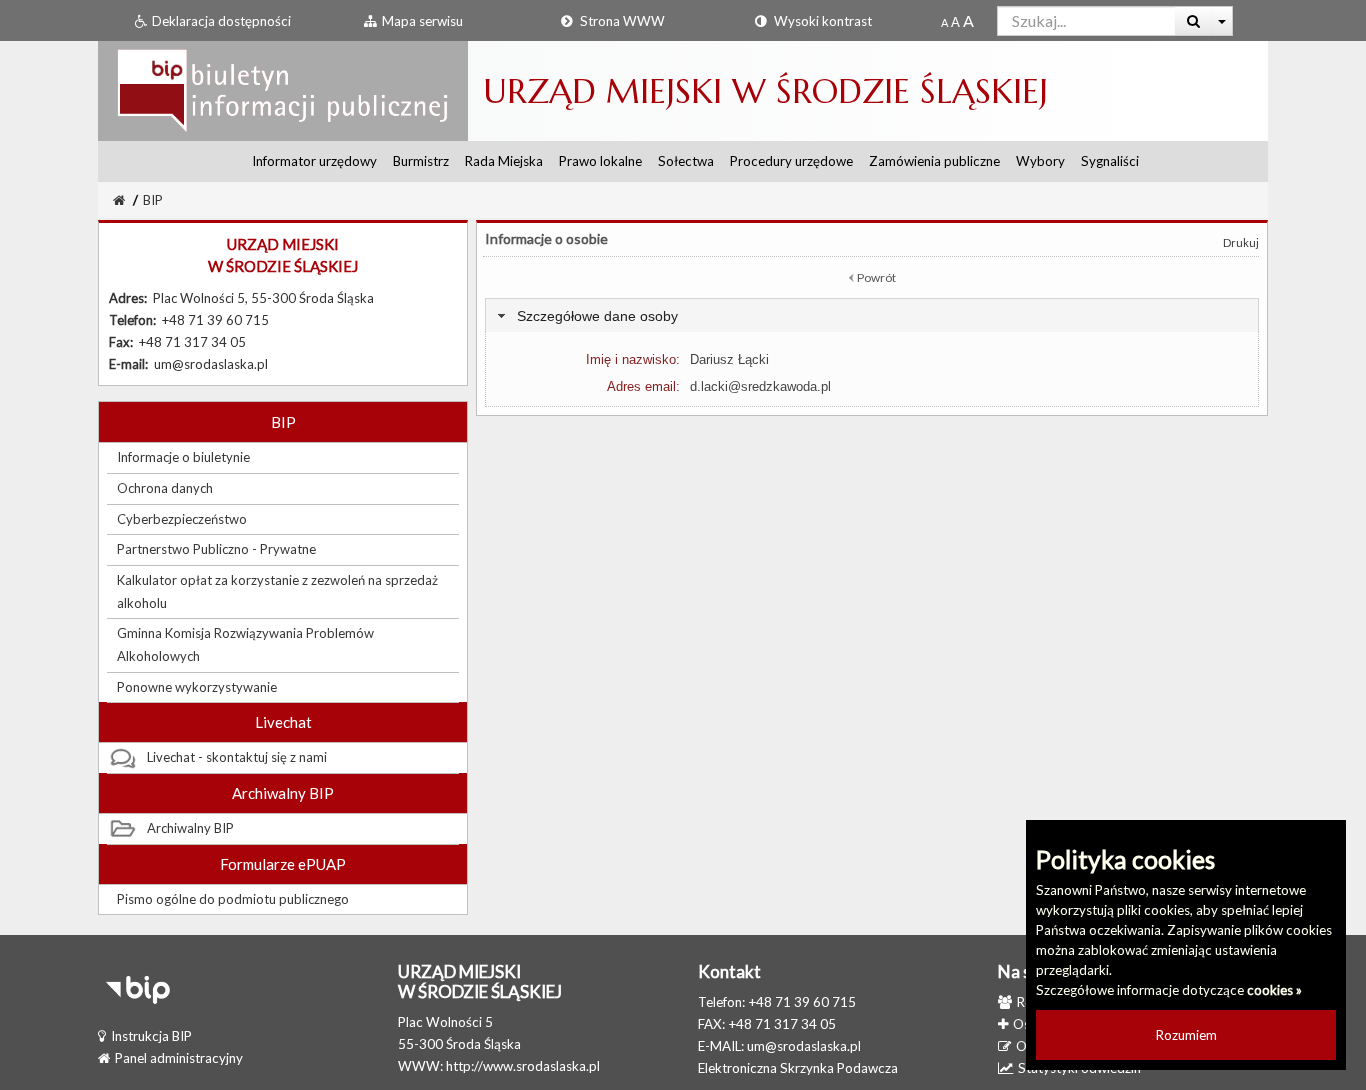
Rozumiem (1186, 1035)
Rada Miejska (504, 161)
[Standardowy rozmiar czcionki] (944, 22)
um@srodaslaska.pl (804, 1046)
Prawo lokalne (600, 161)
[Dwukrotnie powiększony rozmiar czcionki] (968, 22)
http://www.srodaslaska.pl (523, 1066)
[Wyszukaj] (1193, 21)
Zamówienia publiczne (934, 161)
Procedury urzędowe (791, 161)
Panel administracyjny (179, 1058)
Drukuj (1241, 242)
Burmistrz (421, 161)
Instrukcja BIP (151, 1036)
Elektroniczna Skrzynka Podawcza (798, 1068)
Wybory (1040, 161)
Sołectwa (686, 161)
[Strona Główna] (283, 90)
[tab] (872, 315)
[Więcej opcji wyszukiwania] (1222, 21)
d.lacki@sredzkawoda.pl (760, 386)
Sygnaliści (1110, 161)
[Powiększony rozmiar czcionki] (955, 22)
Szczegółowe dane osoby (597, 316)
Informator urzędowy (314, 161)
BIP (153, 200)
